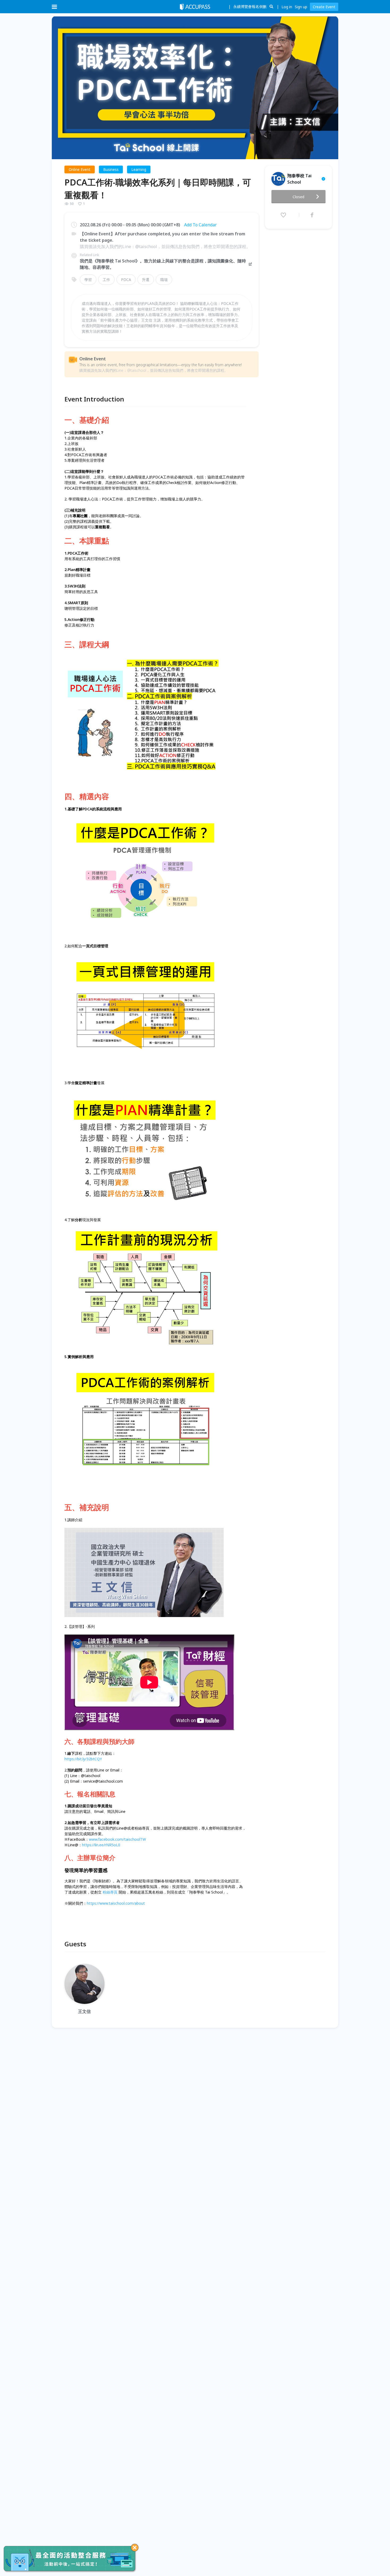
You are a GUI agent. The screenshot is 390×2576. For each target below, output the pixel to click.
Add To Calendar (200, 225)
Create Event (324, 7)
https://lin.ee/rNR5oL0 (101, 1845)
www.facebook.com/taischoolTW (117, 1839)
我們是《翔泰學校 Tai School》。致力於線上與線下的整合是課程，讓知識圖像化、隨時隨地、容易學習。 (163, 264)
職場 (164, 280)
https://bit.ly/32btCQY (83, 1759)
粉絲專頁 (110, 1892)
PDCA (126, 280)
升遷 (146, 280)
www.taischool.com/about (122, 1903)
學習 (88, 280)
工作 (106, 280)
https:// (93, 1903)
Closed (298, 197)
